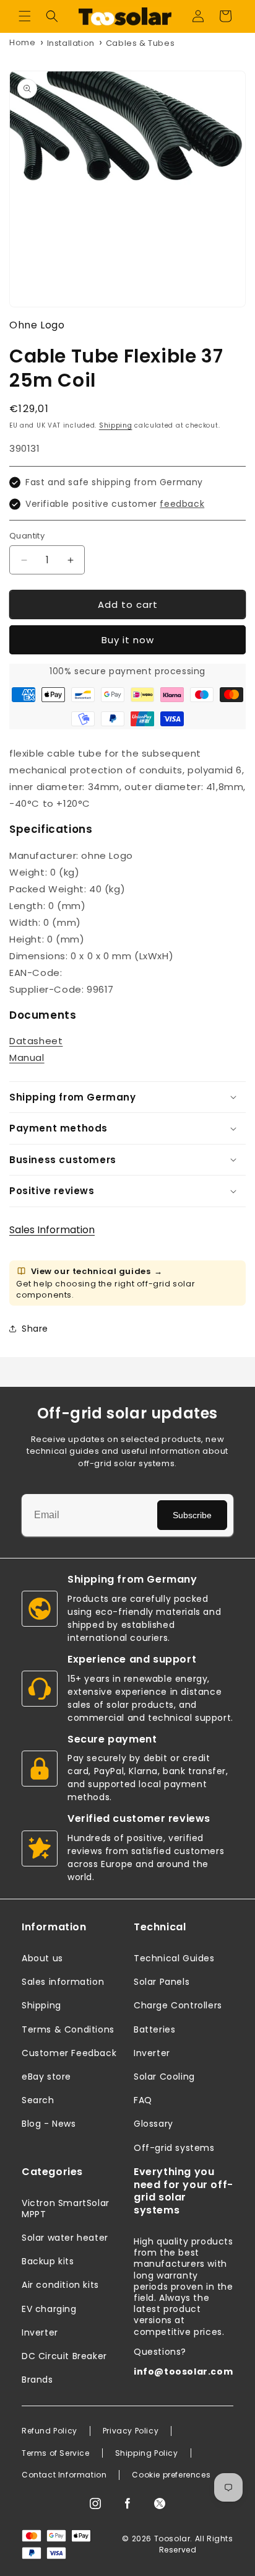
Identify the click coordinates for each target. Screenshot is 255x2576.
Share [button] (35, 1329)
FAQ (143, 2100)
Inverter (152, 2053)
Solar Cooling (164, 2077)
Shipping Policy (147, 2453)
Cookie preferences (171, 2475)
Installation (71, 43)
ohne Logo (37, 325)
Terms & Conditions (68, 2029)
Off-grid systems (174, 2148)
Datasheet (36, 1041)
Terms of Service (56, 2453)
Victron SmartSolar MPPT (66, 2209)
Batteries (154, 2029)
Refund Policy (50, 2431)
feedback (182, 504)
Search (38, 2100)
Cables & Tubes (140, 43)
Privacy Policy (131, 2431)
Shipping (116, 425)
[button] (25, 16)
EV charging (49, 2309)
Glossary (153, 2124)
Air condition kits (60, 2285)
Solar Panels (162, 1982)
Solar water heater (65, 2238)
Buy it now (128, 640)
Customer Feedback (69, 2053)
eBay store (46, 2077)
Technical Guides (174, 1958)
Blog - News (49, 2124)
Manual (27, 1057)
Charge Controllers (178, 2005)
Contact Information (64, 2475)
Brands (37, 2380)
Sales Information (52, 1230)
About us (42, 1958)
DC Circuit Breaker (64, 2356)
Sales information (63, 1982)
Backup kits (48, 2261)
